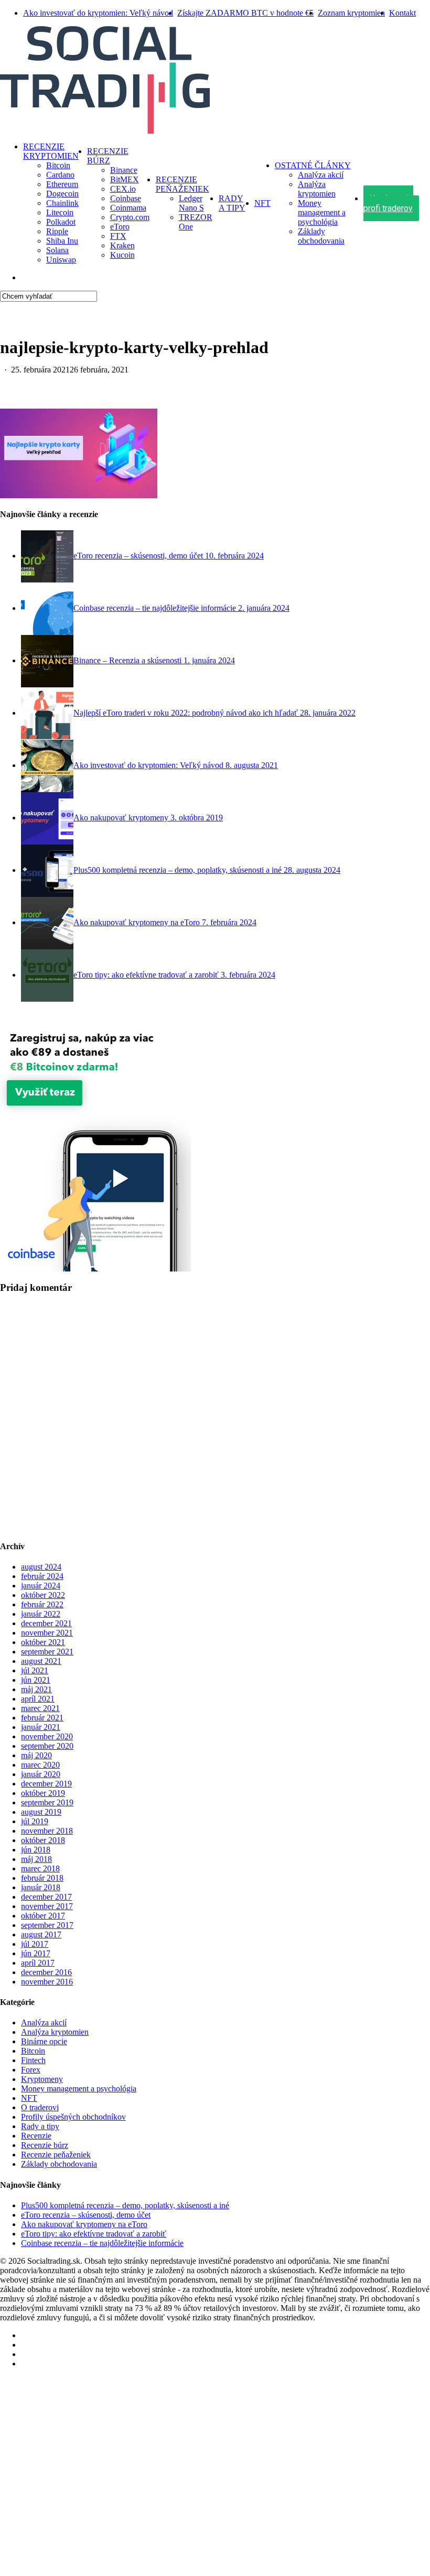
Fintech (33, 2060)
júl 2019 (35, 1821)
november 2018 (47, 1831)
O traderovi (40, 2107)
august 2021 (41, 1661)
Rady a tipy (40, 2126)
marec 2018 (40, 1868)
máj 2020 (36, 1755)
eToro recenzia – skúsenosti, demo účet (86, 2215)
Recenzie (36, 2136)
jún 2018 (36, 1850)
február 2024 (42, 1576)
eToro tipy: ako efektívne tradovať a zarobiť (94, 2234)
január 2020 (41, 1774)
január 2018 (41, 1887)
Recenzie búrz (45, 2145)
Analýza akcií (44, 2023)
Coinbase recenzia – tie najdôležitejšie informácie (102, 2243)
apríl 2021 (38, 1699)
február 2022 (42, 1604)
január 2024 (41, 1586)
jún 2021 (36, 1680)
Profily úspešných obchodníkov (73, 2117)
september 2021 (47, 1652)
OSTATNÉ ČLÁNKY (69, 2468)
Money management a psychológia (79, 2089)
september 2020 (47, 1746)
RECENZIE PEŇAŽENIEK (80, 2421)
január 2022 (41, 1614)
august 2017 (41, 1934)
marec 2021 (40, 1708)
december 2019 (46, 1784)
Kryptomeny (42, 2079)
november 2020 (47, 1736)
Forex (31, 2070)
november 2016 (47, 1982)
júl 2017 (35, 1944)
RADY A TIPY (54, 2436)
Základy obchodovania (59, 2164)
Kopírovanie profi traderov (94, 2484)
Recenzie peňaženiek (56, 2155)
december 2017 (46, 1897)
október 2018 (43, 1840)
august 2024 (41, 1567)
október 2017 (43, 1916)
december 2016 (46, 1972)
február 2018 (42, 1878)
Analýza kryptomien (55, 2032)
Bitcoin (33, 2051)
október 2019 (43, 1793)
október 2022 (43, 1595)
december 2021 (46, 1623)
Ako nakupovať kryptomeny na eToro (84, 2224)
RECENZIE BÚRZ (62, 2405)
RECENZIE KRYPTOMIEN (83, 2389)
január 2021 (41, 1727)
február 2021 (42, 1718)
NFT (29, 2098)
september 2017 (47, 1925)
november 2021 (47, 1633)
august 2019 (41, 1812)
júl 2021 (35, 1670)
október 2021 (43, 1642)
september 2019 (47, 1802)
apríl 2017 (38, 1963)
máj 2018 (36, 1859)
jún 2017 (36, 1953)
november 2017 (47, 1906)
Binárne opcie (44, 2041)
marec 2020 (40, 1765)
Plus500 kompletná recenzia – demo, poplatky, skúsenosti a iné (125, 2205)
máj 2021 (36, 1689)
